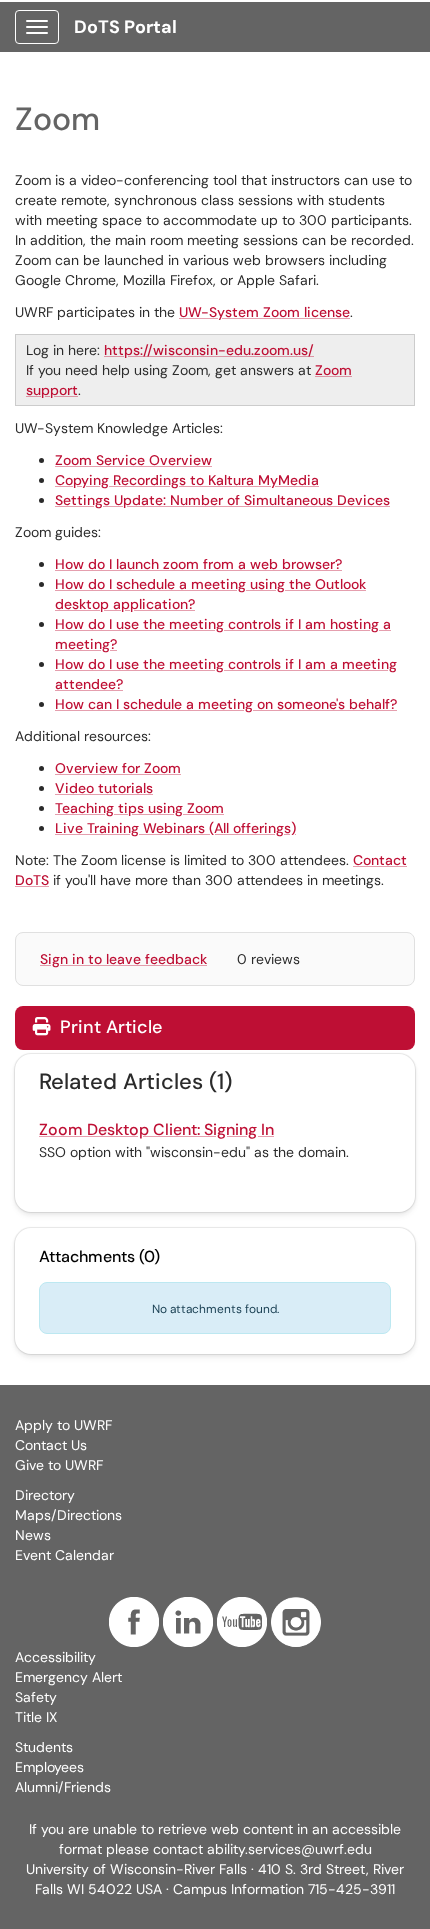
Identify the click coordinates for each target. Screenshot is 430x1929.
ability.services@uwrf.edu (289, 1849)
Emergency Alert (68, 1677)
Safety (36, 1697)
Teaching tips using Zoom (139, 808)
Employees (49, 1767)
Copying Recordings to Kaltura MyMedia (187, 480)
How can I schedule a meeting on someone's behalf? (226, 704)
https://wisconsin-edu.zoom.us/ (209, 350)
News (33, 1535)
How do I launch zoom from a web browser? (198, 564)
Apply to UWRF (63, 1425)
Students (44, 1747)
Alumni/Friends (63, 1787)
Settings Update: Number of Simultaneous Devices (222, 500)
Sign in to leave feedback (123, 959)
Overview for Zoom (118, 768)
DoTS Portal (125, 27)
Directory (45, 1495)
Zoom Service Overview (133, 460)
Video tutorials (104, 788)
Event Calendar (64, 1555)
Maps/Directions (68, 1515)
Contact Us (51, 1445)
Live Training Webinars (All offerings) (175, 828)
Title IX (36, 1717)
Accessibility (55, 1657)
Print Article (108, 1027)
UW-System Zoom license (264, 312)
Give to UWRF (59, 1465)
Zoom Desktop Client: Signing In (156, 1129)
